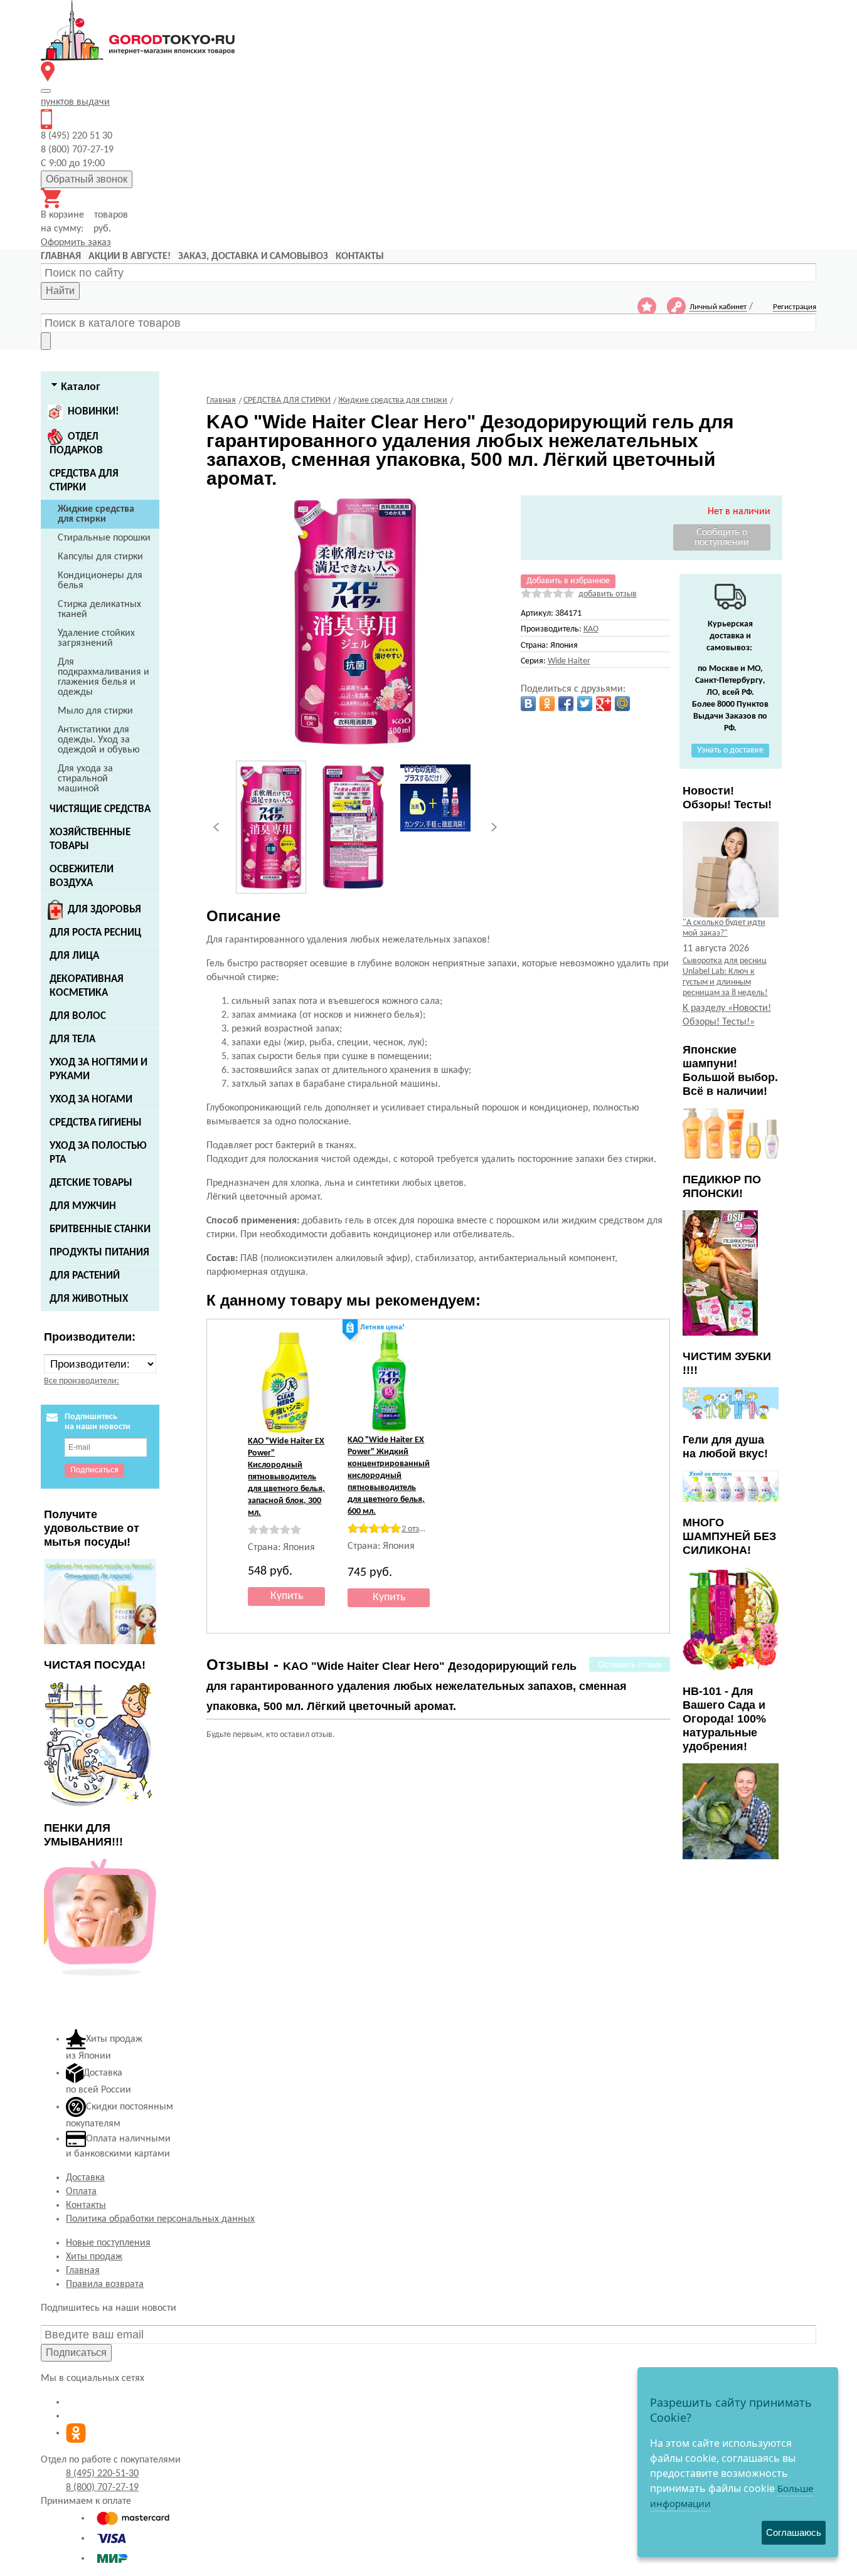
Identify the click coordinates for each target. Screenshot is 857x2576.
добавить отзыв (608, 594)
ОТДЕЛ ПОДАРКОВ (76, 444)
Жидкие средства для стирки (96, 514)
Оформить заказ (76, 243)
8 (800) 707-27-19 (102, 2488)
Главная (83, 2271)
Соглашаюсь (794, 2532)
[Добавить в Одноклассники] (547, 704)
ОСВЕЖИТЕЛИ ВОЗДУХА (82, 876)
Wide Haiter (569, 661)
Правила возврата (105, 2284)
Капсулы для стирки (100, 557)
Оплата (81, 2192)
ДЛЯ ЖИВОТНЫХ (89, 1299)
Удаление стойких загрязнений (96, 638)
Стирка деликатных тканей (99, 610)
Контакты (86, 2205)
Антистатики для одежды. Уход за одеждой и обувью (99, 740)
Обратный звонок (87, 179)
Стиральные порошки (104, 538)
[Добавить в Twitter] (585, 704)
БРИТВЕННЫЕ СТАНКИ (100, 1229)
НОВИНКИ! (93, 412)
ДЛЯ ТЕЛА (72, 1039)
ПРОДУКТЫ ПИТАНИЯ (99, 1253)
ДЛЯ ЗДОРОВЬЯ (104, 910)
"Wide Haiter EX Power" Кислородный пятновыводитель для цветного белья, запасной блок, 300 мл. (286, 1477)
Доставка (85, 2178)
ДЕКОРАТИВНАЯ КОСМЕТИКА (87, 986)
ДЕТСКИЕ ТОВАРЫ (91, 1183)
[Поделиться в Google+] (604, 704)
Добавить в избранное (568, 581)
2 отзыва (418, 1529)
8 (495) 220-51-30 (102, 2474)
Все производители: (82, 1381)
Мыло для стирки (95, 711)
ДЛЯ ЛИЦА (74, 956)
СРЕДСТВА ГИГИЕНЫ (96, 1123)
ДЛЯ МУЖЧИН (83, 1206)
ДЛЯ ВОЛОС (78, 1016)
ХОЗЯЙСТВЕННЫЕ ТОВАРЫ (90, 839)
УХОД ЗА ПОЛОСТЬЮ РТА (98, 1153)
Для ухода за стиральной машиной (85, 779)
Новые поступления (108, 2243)
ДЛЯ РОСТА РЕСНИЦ (95, 933)
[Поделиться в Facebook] (566, 704)
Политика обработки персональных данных (160, 2219)
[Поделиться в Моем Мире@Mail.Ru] (622, 704)
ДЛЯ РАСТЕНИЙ (85, 1276)
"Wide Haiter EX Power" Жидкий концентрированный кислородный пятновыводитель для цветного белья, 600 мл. (389, 1476)
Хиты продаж (94, 2257)
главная (61, 256)
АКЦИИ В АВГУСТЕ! (130, 256)
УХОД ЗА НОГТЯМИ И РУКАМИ (98, 1069)
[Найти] (46, 341)
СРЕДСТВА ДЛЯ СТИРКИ (84, 481)
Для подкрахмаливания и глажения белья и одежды (104, 677)
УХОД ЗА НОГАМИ (91, 1100)
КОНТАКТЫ (360, 256)
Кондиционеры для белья (100, 581)
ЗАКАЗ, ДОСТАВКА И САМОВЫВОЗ (253, 256)
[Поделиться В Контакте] (528, 704)
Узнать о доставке (730, 750)
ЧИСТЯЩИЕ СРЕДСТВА (100, 809)
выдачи (75, 102)
